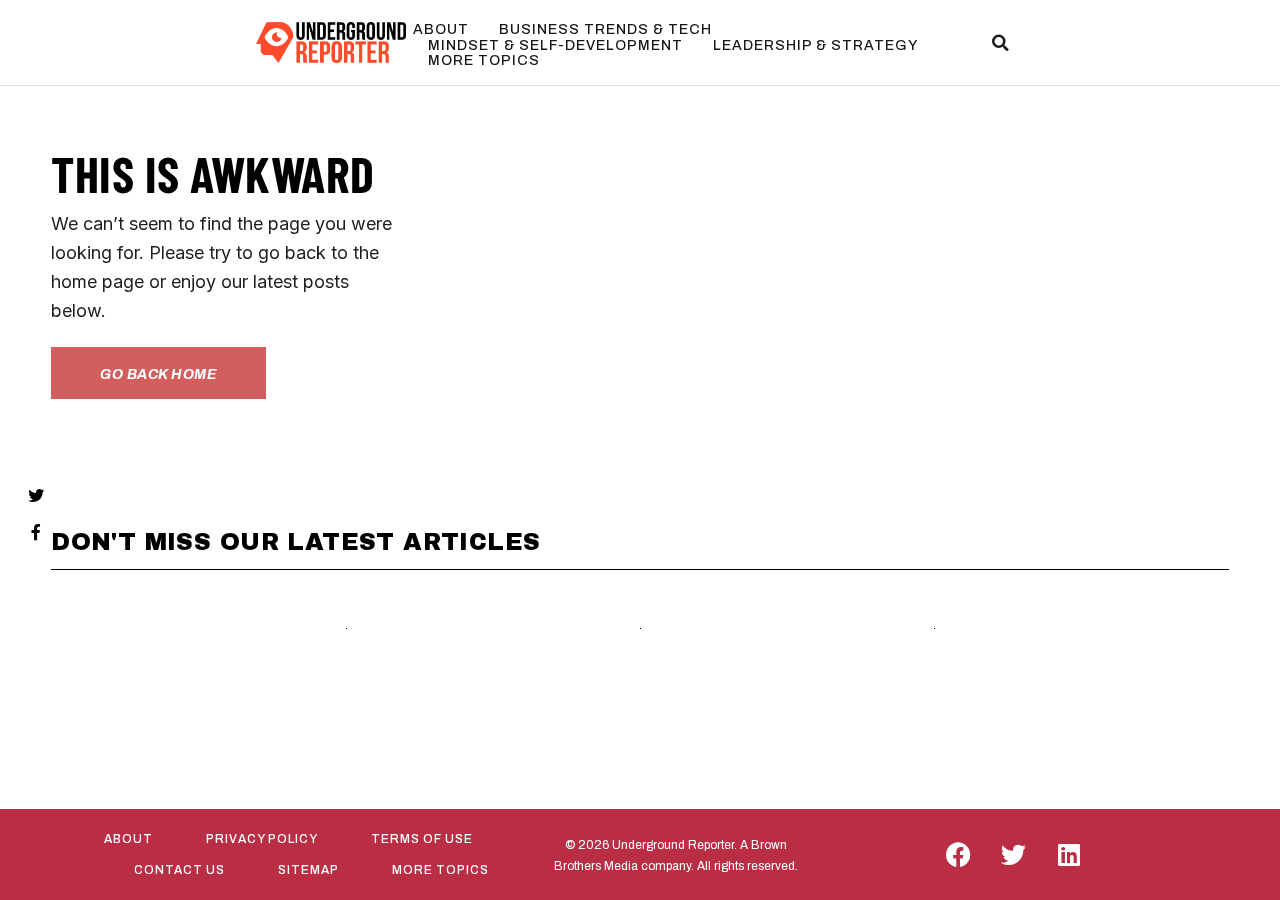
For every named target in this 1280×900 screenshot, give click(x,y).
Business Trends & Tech (605, 29)
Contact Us (179, 870)
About (441, 29)
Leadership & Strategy (815, 45)
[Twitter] (1014, 855)
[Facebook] (959, 855)
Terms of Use (422, 839)
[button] (1000, 43)
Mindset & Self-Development (555, 45)
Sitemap (308, 870)
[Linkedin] (1069, 855)
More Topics (484, 60)
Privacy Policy (262, 839)
